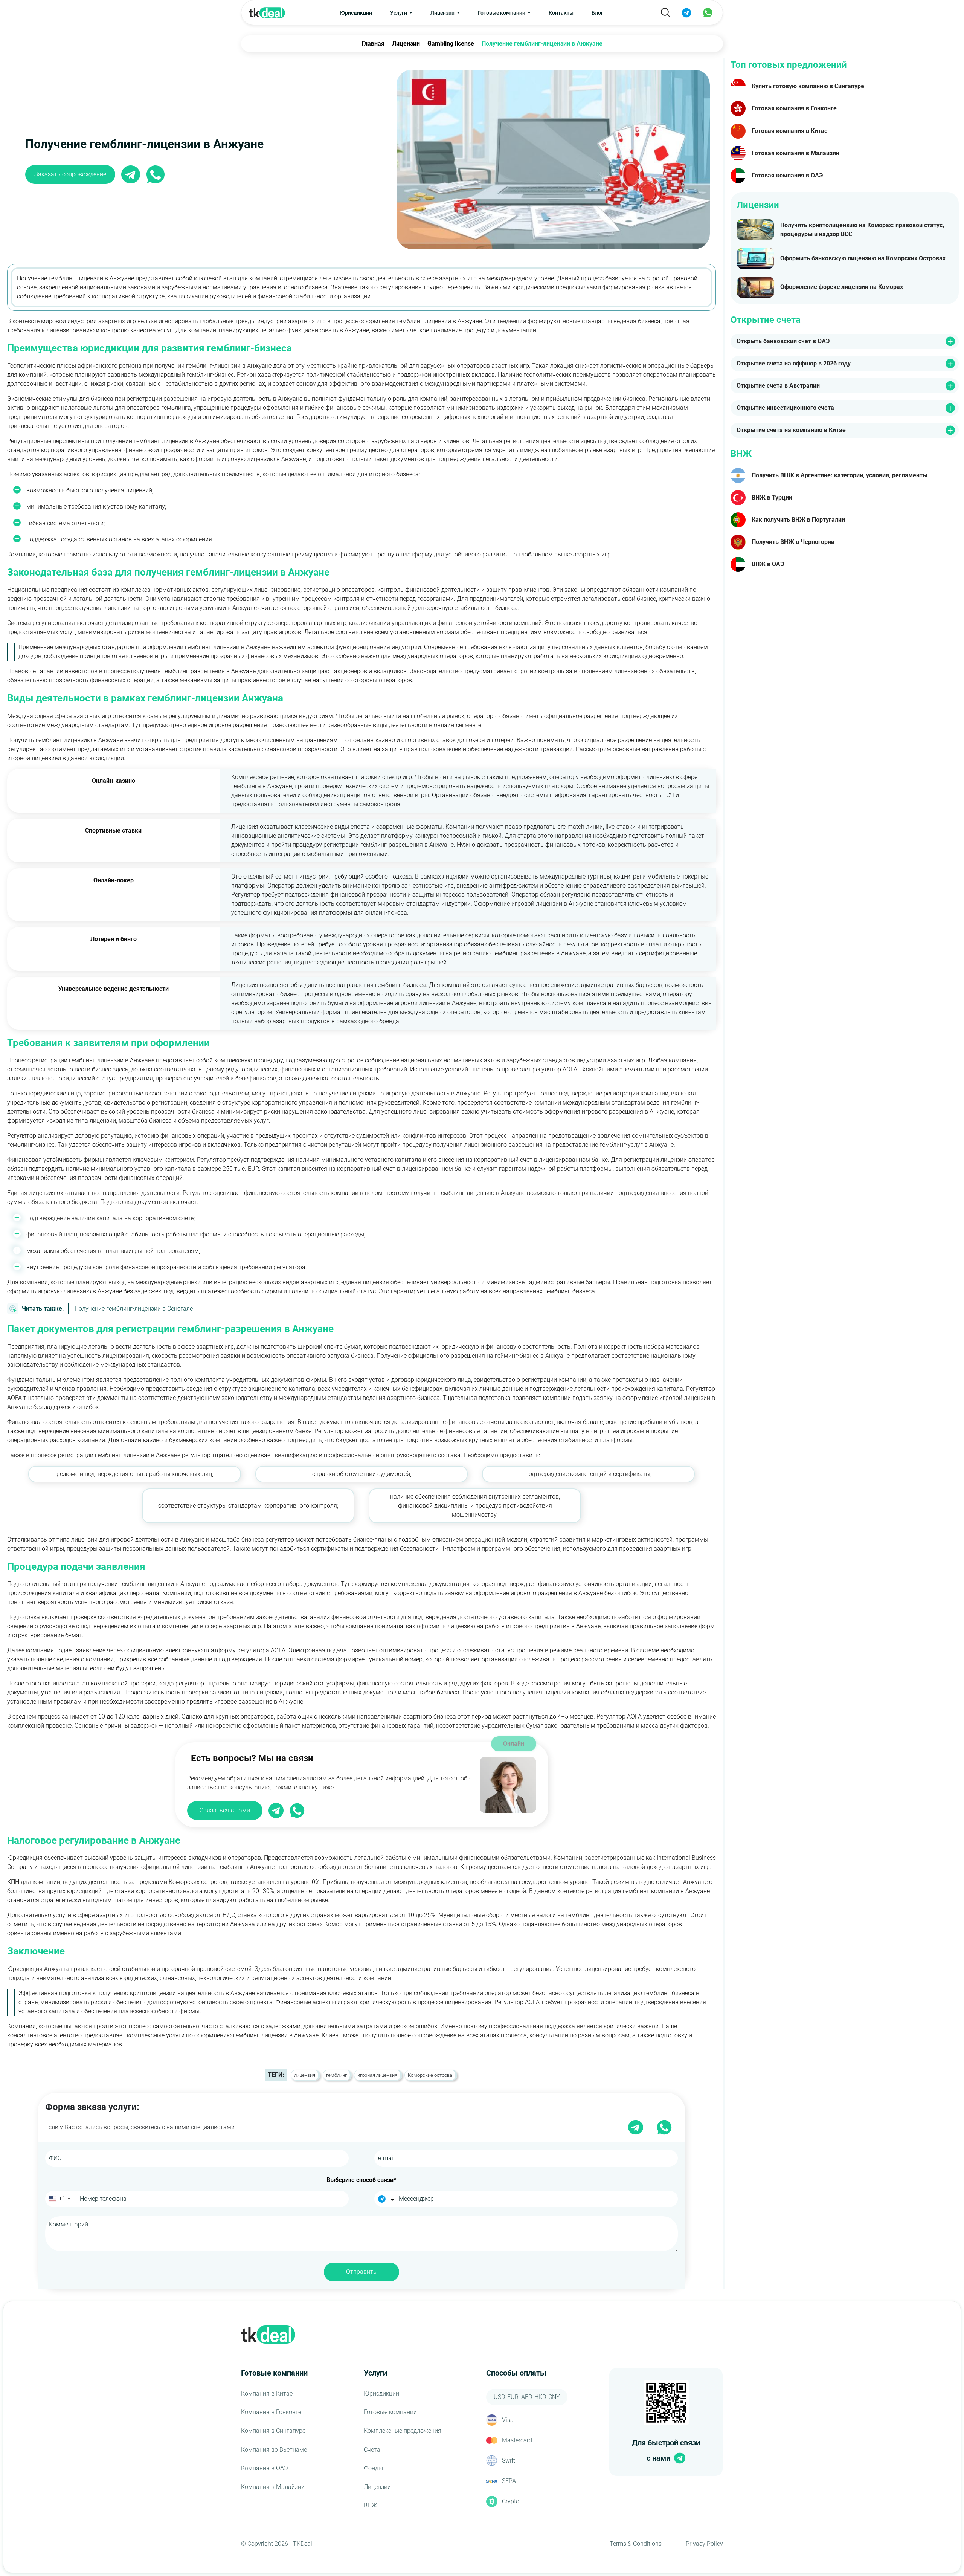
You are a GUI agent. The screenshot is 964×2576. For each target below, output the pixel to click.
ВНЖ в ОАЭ (768, 564)
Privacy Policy (704, 2544)
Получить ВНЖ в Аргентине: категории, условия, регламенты (840, 475)
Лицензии (377, 2487)
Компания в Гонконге (271, 2412)
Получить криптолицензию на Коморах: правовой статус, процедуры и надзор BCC (862, 230)
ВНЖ (370, 2505)
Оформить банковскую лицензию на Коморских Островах (863, 258)
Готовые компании (390, 2412)
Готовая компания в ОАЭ (787, 175)
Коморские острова (430, 2075)
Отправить (361, 2272)
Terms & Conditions (636, 2544)
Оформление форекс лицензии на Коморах (842, 287)
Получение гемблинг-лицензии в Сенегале (107, 1309)
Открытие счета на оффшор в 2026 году (794, 363)
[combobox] (59, 2199)
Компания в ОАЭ (265, 2468)
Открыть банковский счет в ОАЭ (783, 341)
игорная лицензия (377, 2075)
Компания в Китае (267, 2393)
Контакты (561, 13)
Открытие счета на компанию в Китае (791, 430)
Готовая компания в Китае (790, 131)
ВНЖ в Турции (772, 497)
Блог (597, 13)
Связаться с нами (225, 1810)
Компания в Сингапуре (273, 2431)
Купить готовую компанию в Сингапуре (808, 86)
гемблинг (336, 2075)
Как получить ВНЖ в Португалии (798, 520)
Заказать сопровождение (70, 174)
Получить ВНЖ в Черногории (793, 542)
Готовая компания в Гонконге (794, 108)
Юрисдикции (356, 13)
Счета (372, 2450)
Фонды (373, 2468)
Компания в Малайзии (273, 2487)
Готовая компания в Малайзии (795, 153)
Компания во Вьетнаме (274, 2450)
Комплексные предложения (403, 2431)
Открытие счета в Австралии (778, 386)
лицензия (305, 2075)
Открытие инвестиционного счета (785, 408)
